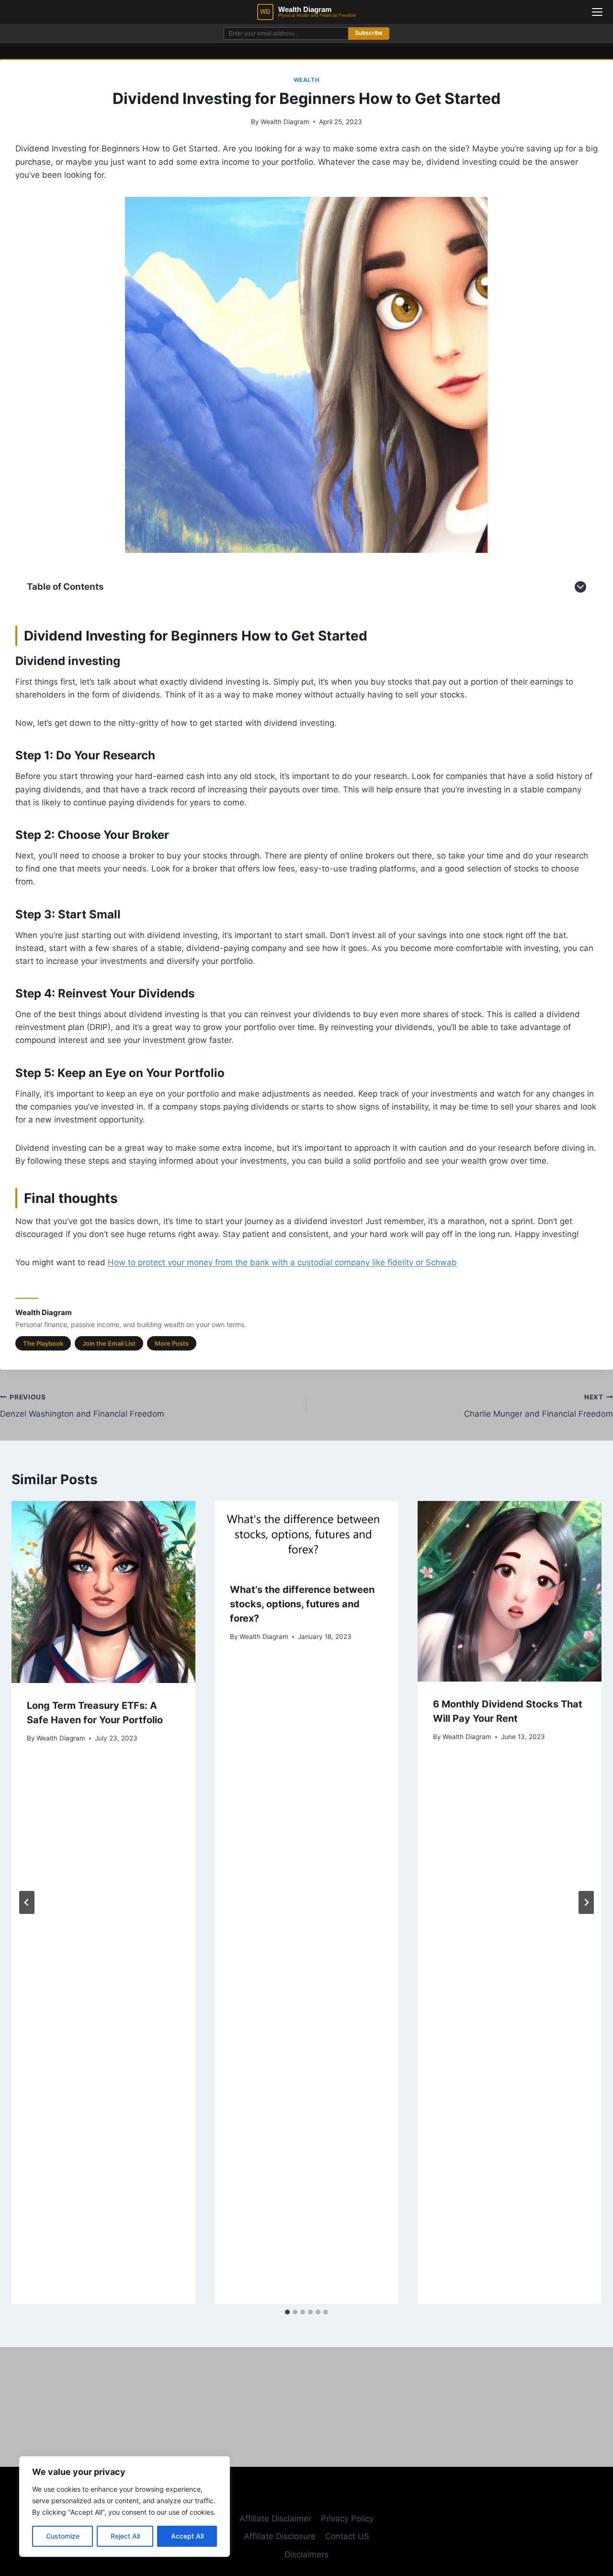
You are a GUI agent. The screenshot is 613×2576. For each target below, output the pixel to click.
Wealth (307, 80)
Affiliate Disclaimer (275, 2519)
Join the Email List (109, 1343)
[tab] (287, 2312)
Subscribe (369, 33)
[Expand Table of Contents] (580, 587)
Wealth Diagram (285, 122)
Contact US (347, 2536)
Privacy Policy (347, 2519)
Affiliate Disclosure (280, 2536)
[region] (125, 2507)
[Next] (586, 1902)
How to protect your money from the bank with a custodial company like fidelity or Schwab (282, 1262)
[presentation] (103, 1592)
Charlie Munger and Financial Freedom (539, 1406)
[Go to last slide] (27, 1902)
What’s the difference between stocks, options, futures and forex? (302, 1604)
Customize (63, 2536)
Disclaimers (306, 2554)
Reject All (125, 2536)
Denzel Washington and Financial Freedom (82, 1406)
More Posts (172, 1343)
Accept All (187, 2536)
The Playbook (43, 1343)
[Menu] (597, 12)
